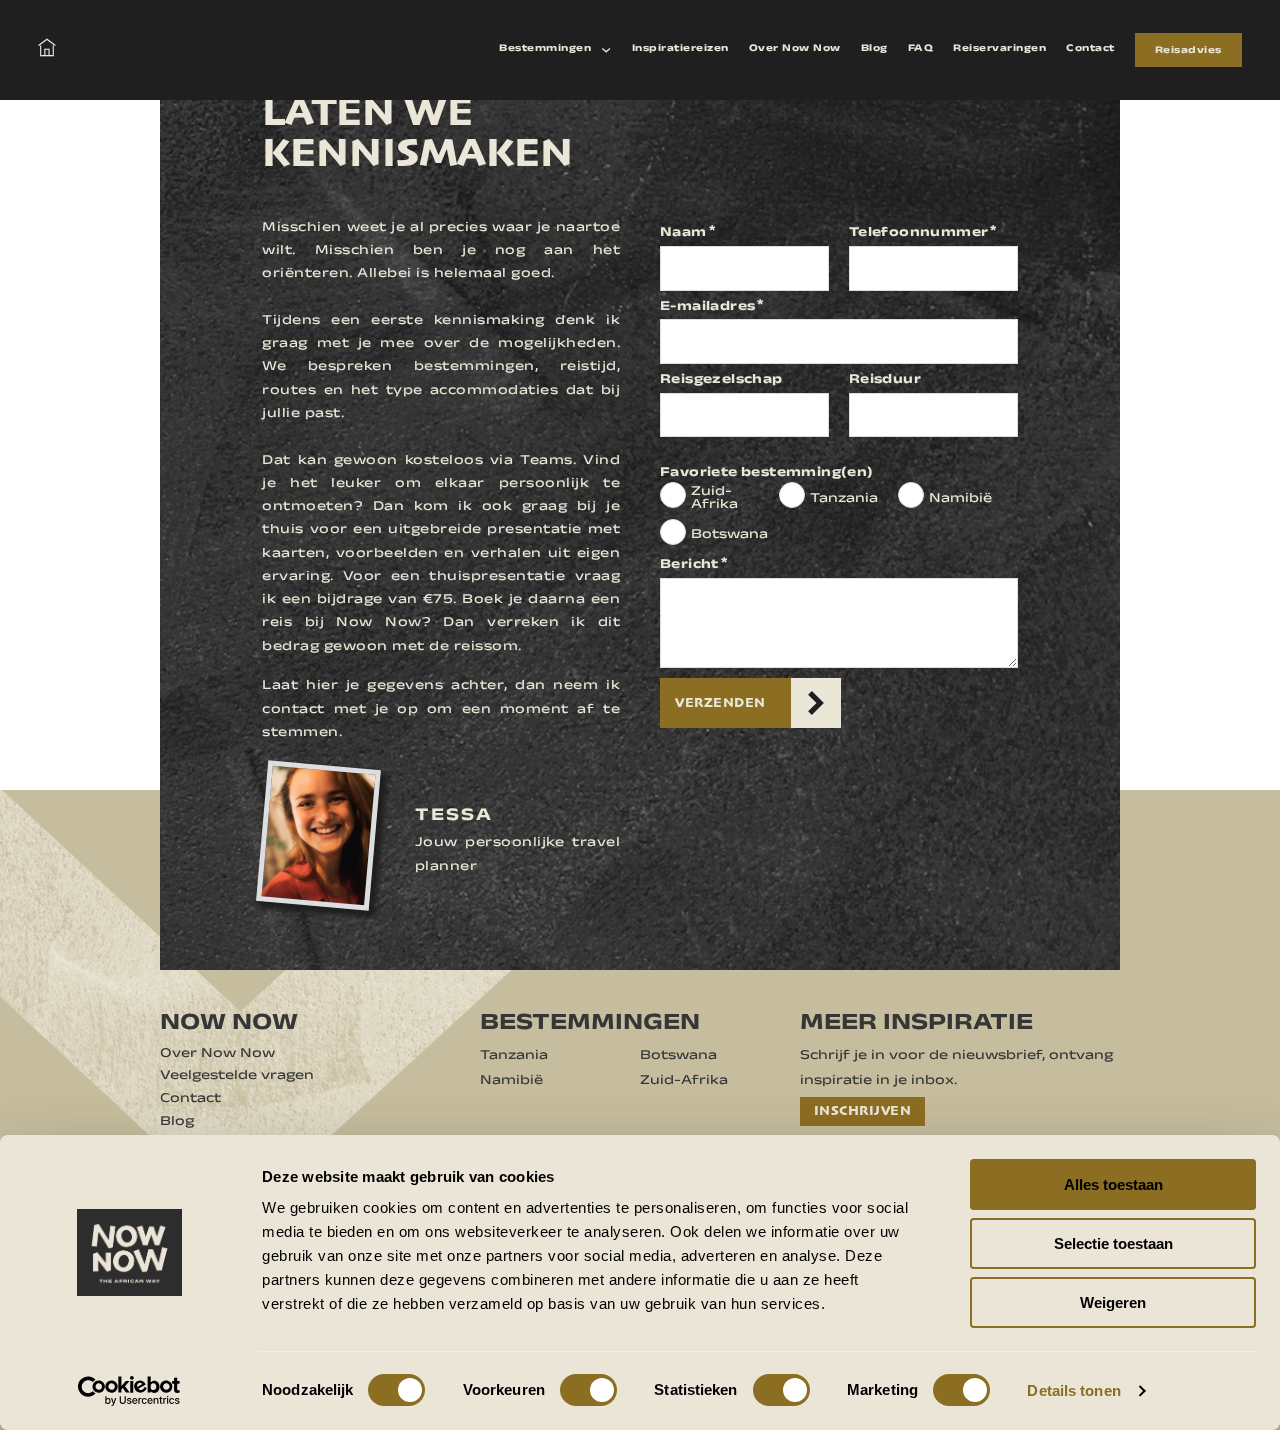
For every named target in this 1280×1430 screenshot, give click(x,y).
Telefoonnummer (919, 234)
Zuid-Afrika (714, 499)
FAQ (921, 49)
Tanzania (844, 500)
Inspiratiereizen (680, 49)
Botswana (729, 536)
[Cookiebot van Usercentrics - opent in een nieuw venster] (129, 1391)
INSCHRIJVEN (863, 1110)
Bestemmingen (545, 49)
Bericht (689, 566)
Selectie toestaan (1113, 1243)
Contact (1090, 49)
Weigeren (1113, 1302)
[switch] (588, 1390)
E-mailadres (707, 308)
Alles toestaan (1113, 1184)
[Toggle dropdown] (606, 50)
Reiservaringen (999, 49)
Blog (874, 49)
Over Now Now (795, 49)
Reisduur (885, 381)
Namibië (960, 500)
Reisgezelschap (721, 381)
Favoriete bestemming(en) (767, 474)
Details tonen (1073, 1390)
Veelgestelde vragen (237, 1077)
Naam (683, 234)
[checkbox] (673, 495)
